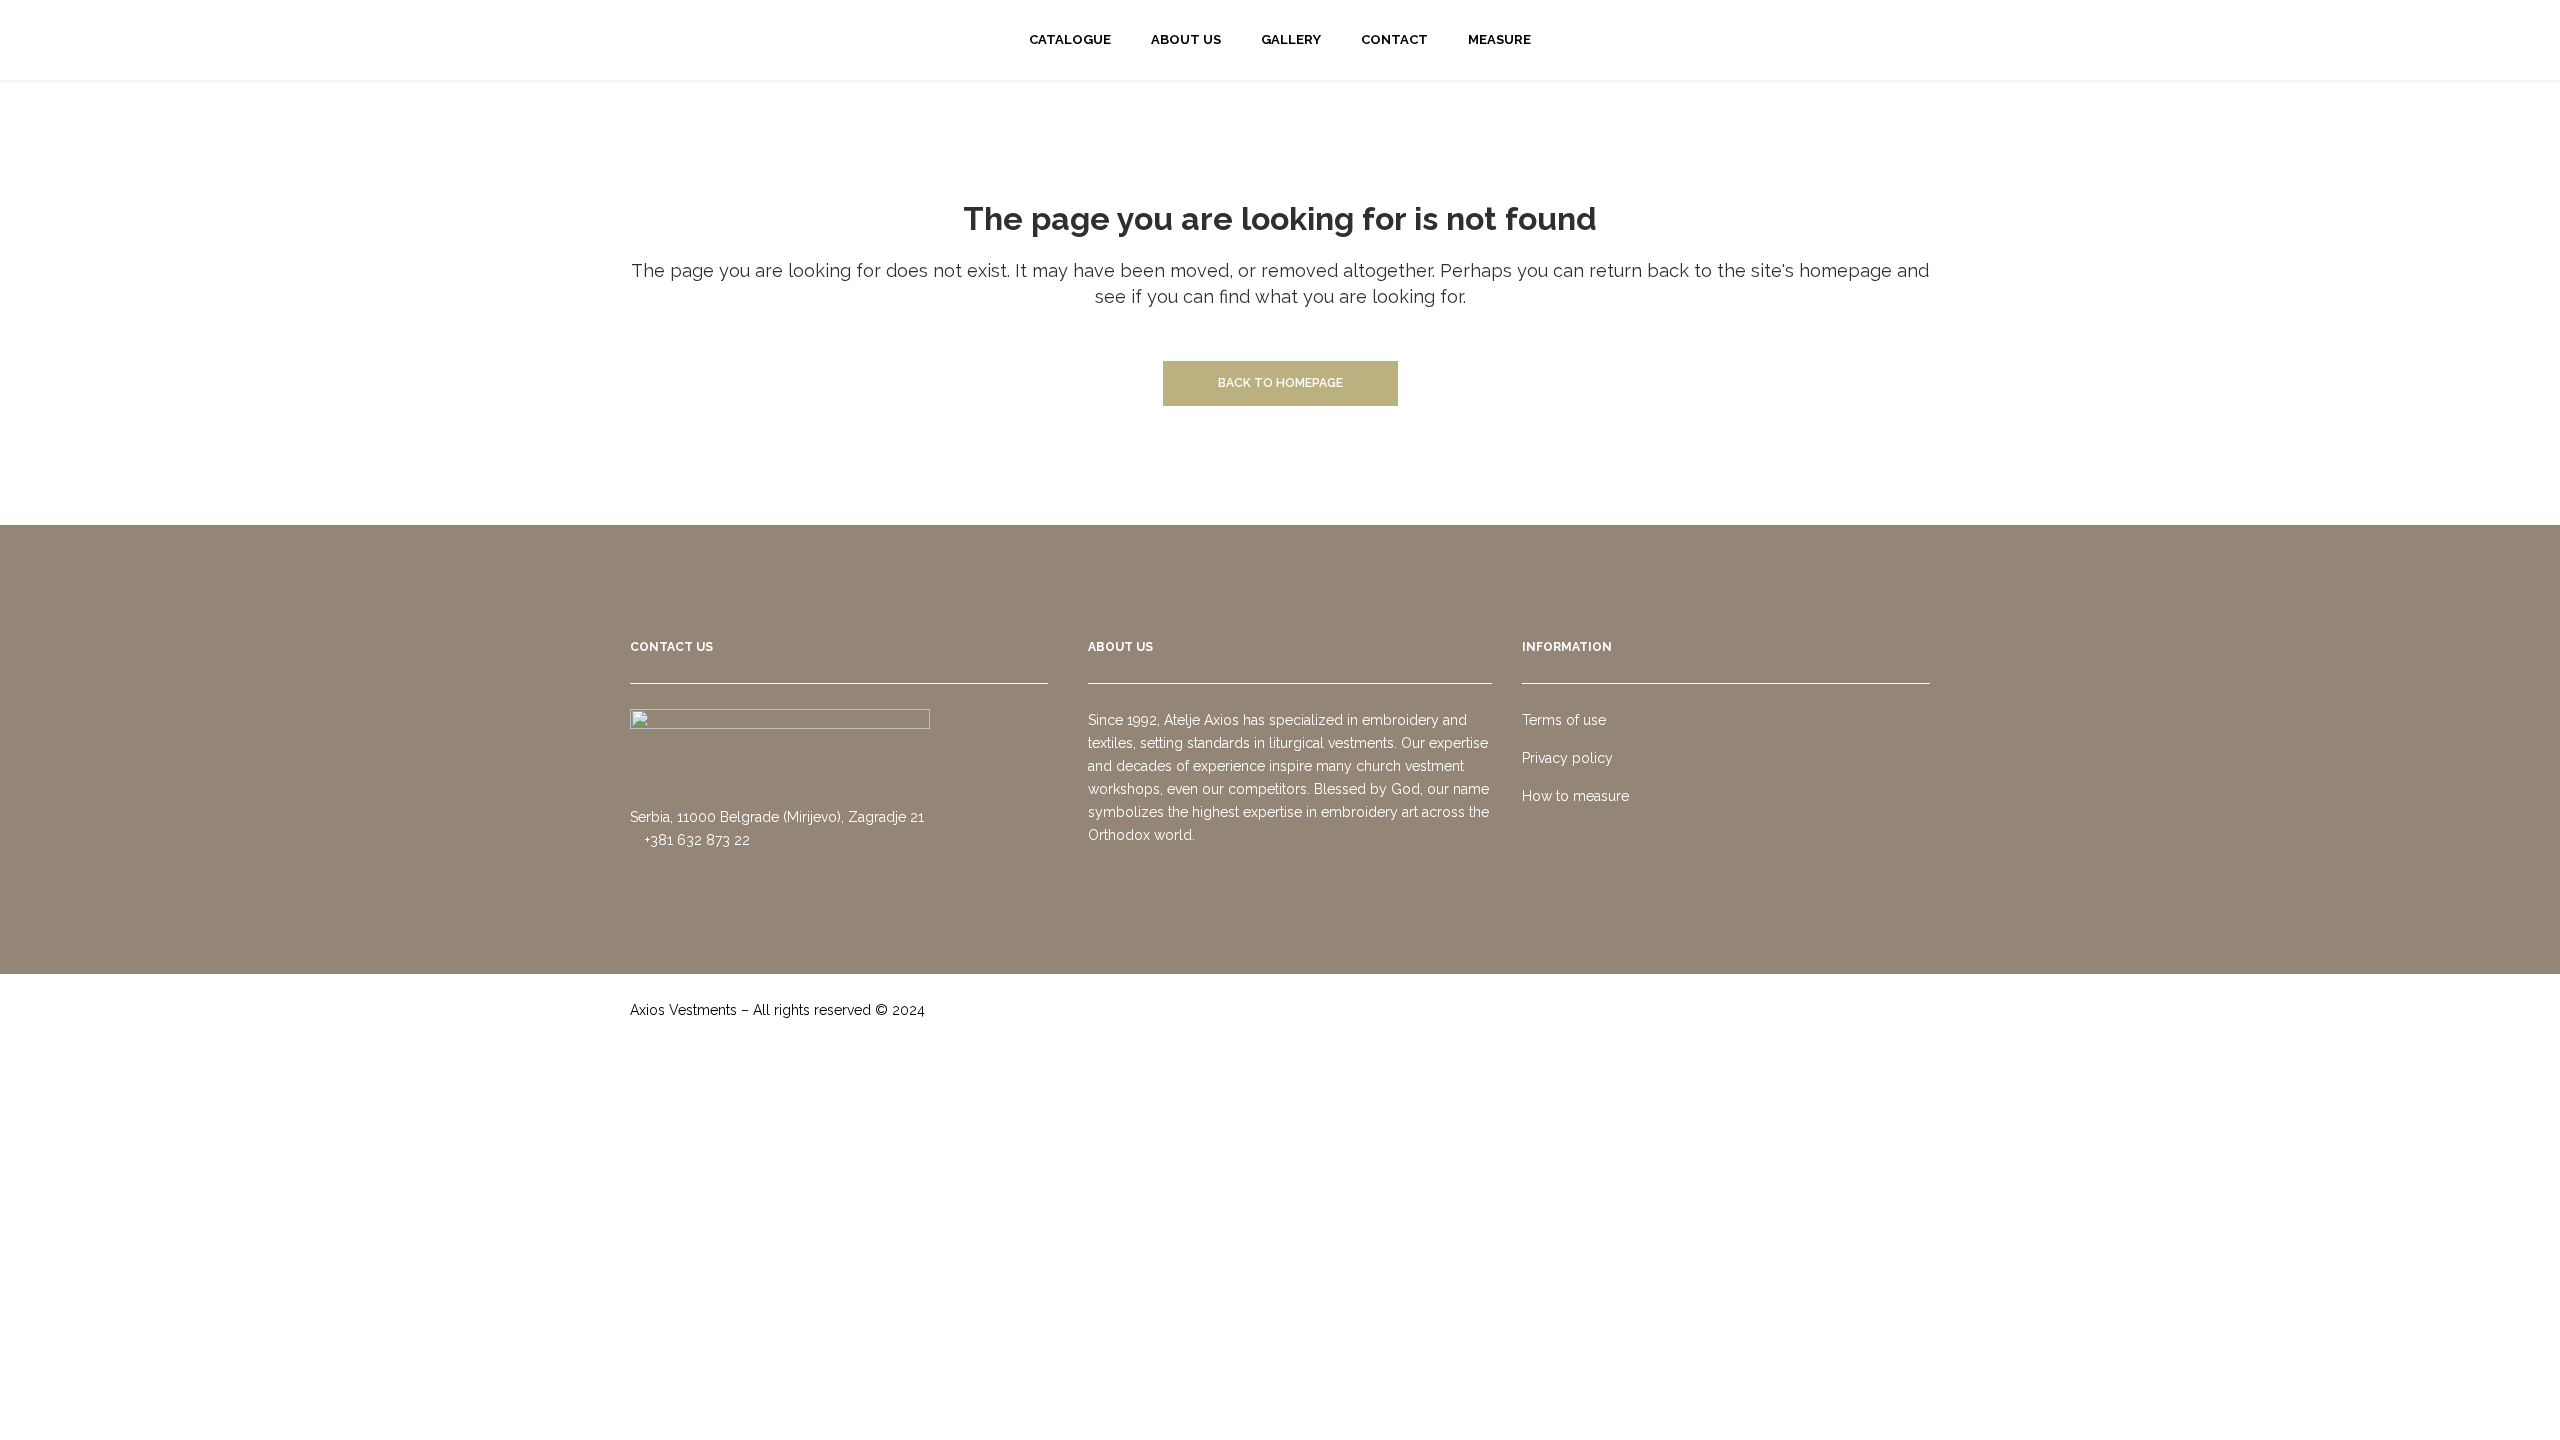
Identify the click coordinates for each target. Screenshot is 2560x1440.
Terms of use (1564, 720)
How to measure (1575, 796)
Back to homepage (1280, 383)
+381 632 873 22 (695, 840)
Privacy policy (1567, 758)
